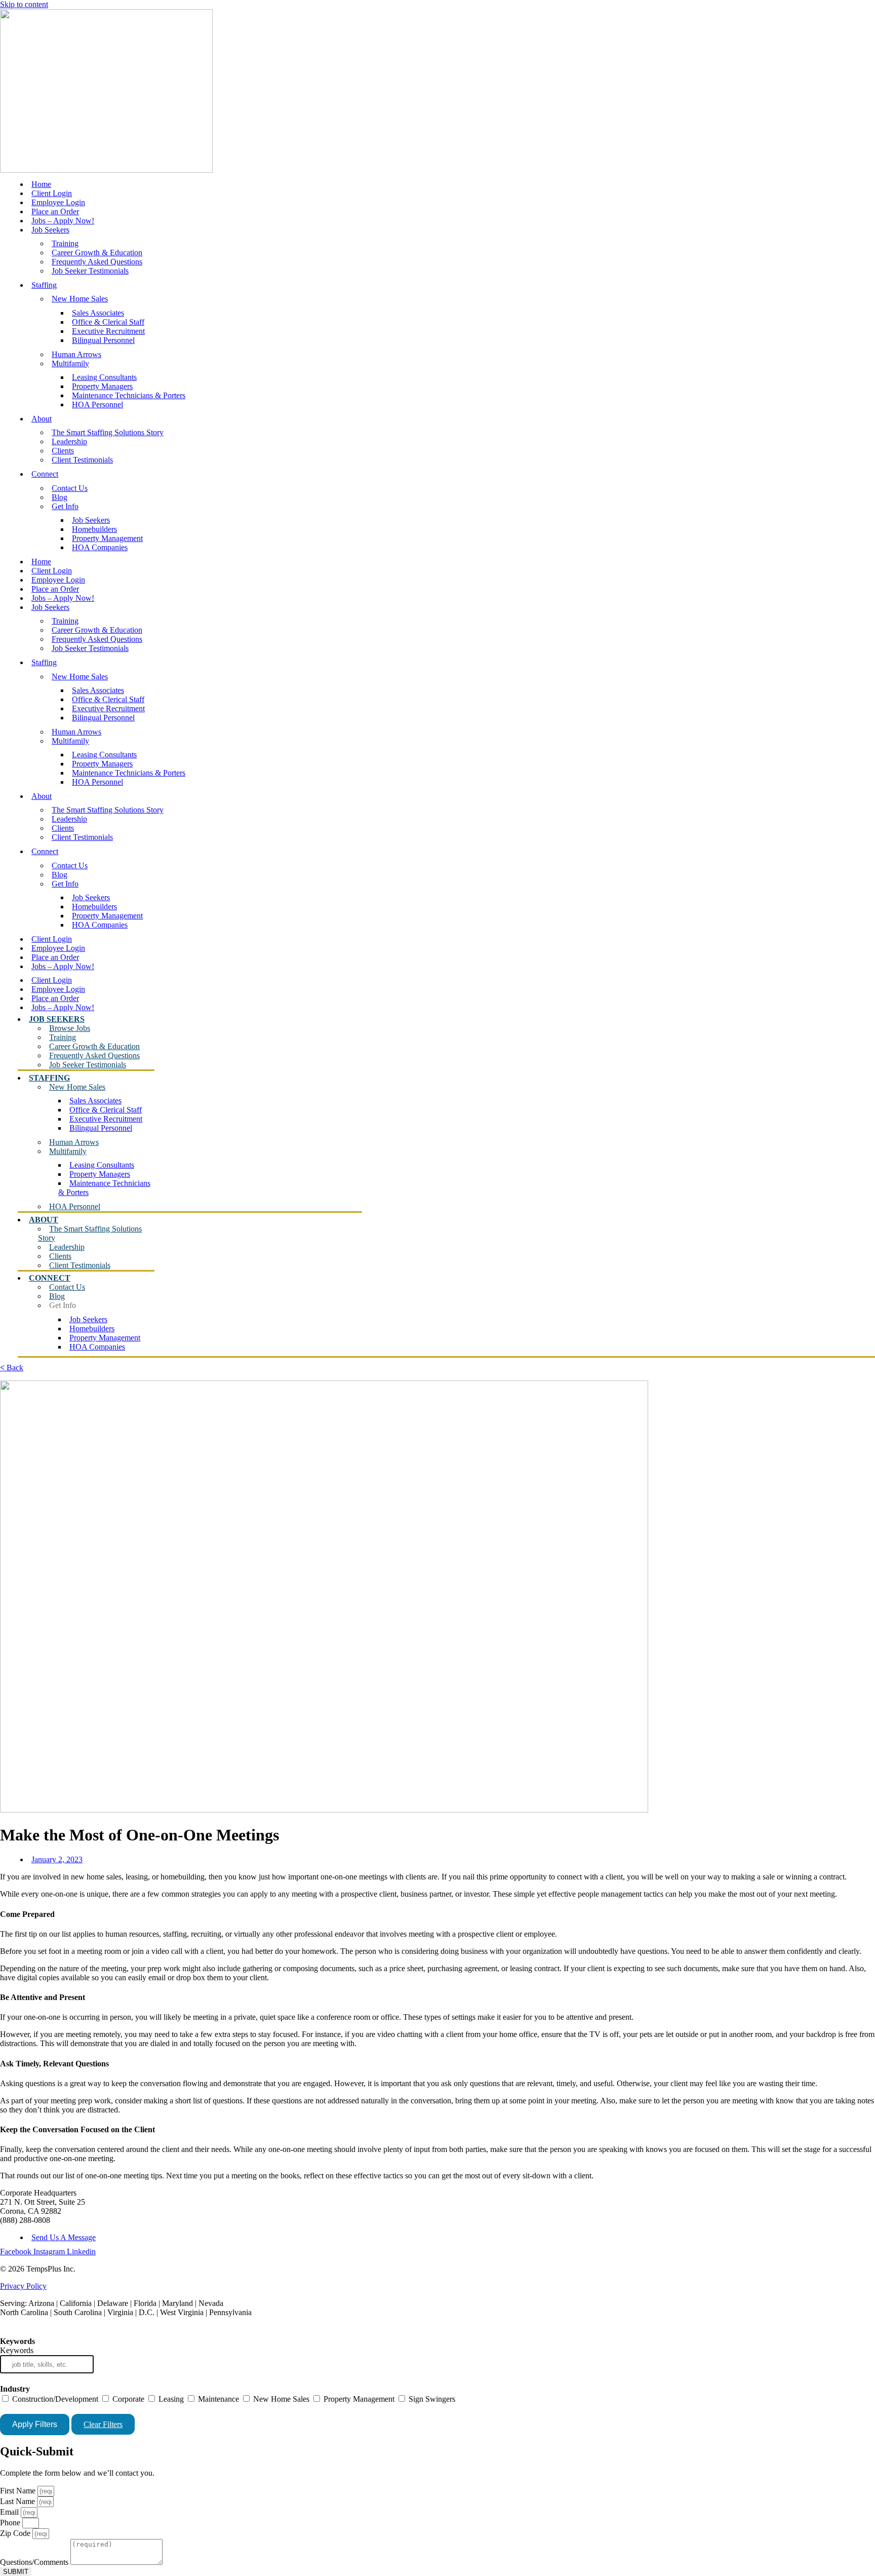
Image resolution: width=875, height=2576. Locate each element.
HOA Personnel (97, 405)
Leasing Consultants (104, 377)
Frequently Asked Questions (97, 262)
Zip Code (16, 2533)
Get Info (65, 506)
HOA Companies (100, 547)
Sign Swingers (431, 2399)
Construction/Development (54, 2399)
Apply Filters (35, 2424)
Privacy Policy (23, 2286)
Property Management (107, 538)
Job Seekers (50, 230)
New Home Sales (80, 299)
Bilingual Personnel (103, 340)
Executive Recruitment (108, 331)
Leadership (69, 441)
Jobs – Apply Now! (63, 221)
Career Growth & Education (97, 253)
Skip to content (24, 4)
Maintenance (217, 2399)
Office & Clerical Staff (108, 322)
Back (12, 1368)
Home (41, 184)
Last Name (18, 2501)
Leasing (170, 2399)
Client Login (52, 193)
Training (65, 243)
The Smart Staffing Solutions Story (108, 432)
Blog (59, 497)
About (42, 419)
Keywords (17, 2350)
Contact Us (70, 488)
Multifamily (70, 363)
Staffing (44, 285)
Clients (63, 451)
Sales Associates (98, 313)
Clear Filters (103, 2424)
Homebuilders (94, 529)
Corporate (127, 2399)
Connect (45, 474)
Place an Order (55, 212)
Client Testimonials (82, 460)
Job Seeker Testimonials (90, 271)
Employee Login (58, 202)
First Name (19, 2491)
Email (10, 2512)
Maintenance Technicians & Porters (129, 395)
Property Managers (102, 386)
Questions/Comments (35, 2562)
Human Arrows (76, 354)
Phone (11, 2523)
